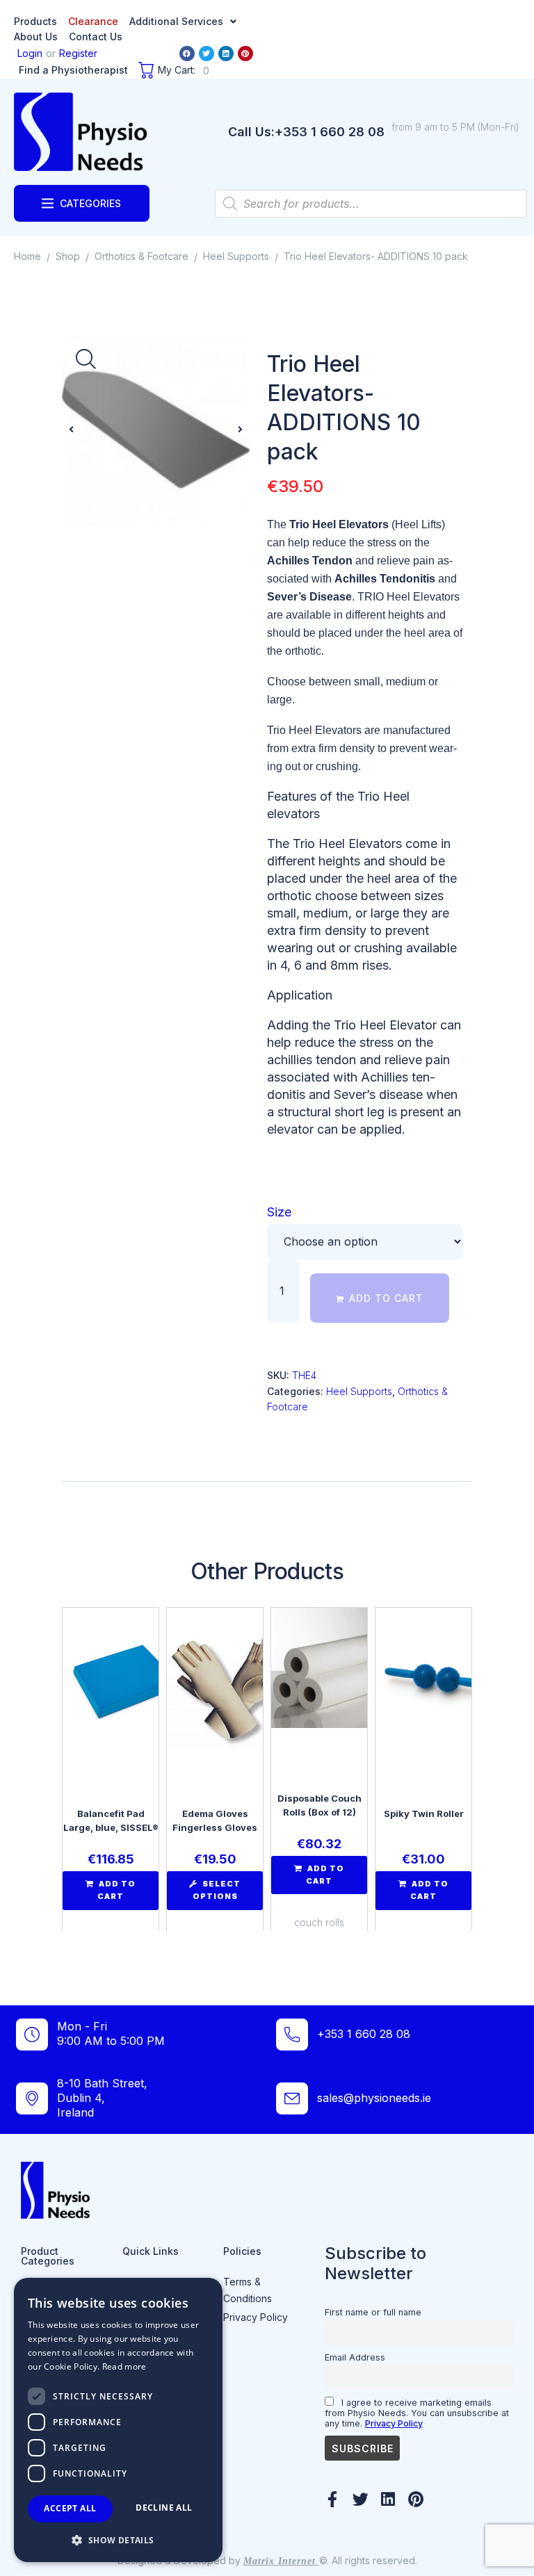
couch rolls (319, 1922)
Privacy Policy (394, 2423)
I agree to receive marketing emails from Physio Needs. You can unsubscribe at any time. (417, 2413)
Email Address (355, 2357)
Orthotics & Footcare (141, 256)
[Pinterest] (245, 54)
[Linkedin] (226, 54)
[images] (156, 430)
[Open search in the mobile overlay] (371, 204)
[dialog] (118, 2420)
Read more (124, 2366)
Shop (68, 256)
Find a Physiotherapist (73, 70)
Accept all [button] (70, 2508)
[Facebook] (187, 54)
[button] (71, 430)
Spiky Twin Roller (424, 1813)
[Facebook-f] (333, 2499)
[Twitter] (207, 54)
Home (27, 256)
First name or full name (373, 2312)
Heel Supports (236, 256)
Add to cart (386, 1298)
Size (279, 1212)
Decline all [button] (164, 2508)
